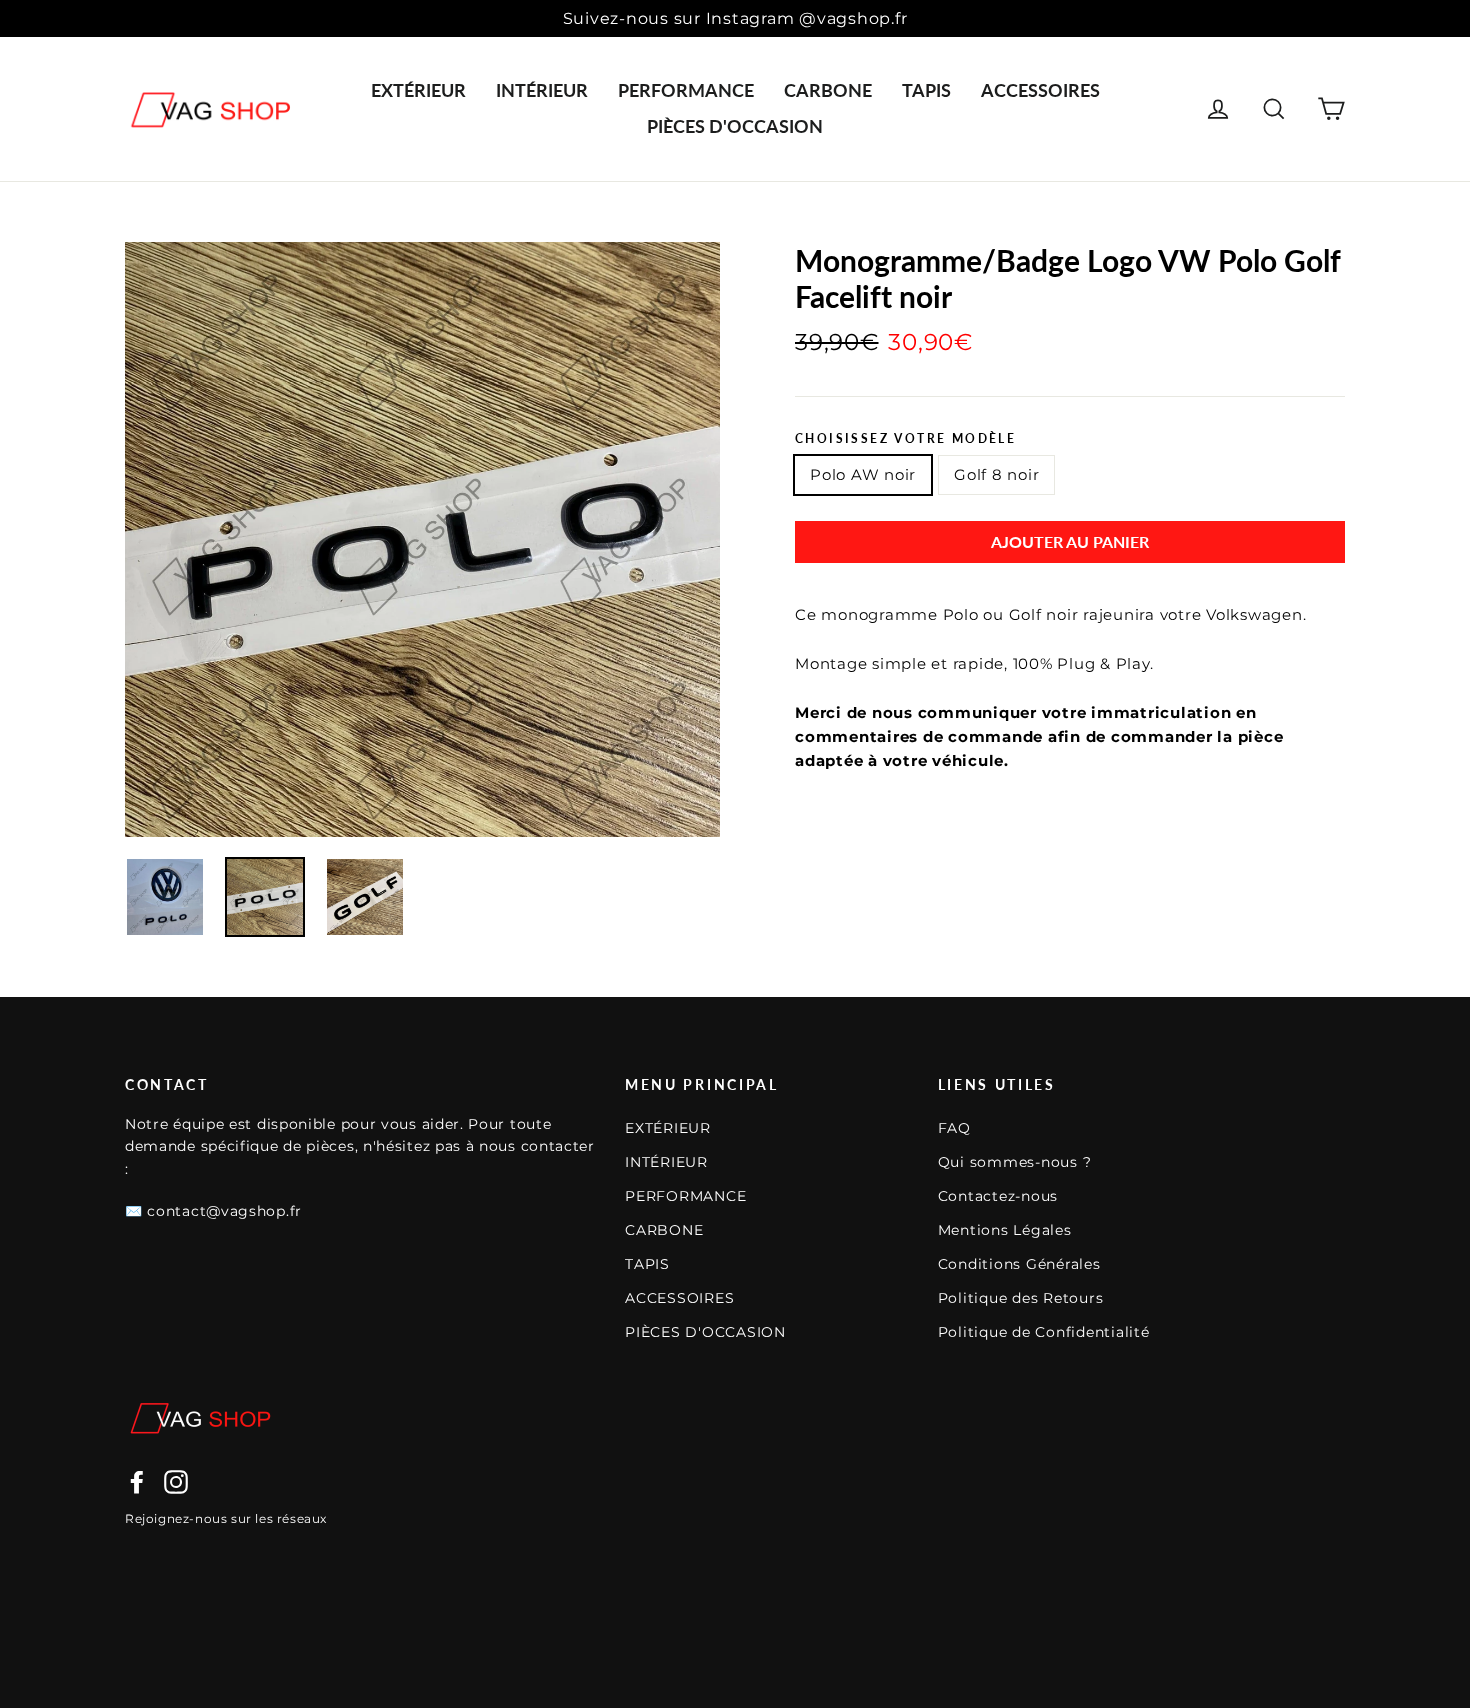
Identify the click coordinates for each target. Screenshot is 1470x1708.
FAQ (954, 1128)
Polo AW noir (863, 474)
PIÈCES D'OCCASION (735, 126)
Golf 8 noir (996, 474)
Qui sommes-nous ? (1015, 1162)
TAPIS (926, 90)
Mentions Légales (1005, 1230)
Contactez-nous (998, 1196)
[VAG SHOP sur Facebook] (137, 1481)
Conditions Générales (1019, 1264)
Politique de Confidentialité (1044, 1332)
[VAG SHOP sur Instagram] (176, 1481)
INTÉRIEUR (542, 90)
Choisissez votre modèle (905, 439)
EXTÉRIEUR (418, 90)
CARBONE (828, 90)
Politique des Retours (1021, 1298)
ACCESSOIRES (1040, 90)
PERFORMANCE (686, 90)
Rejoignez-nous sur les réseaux (226, 1518)
